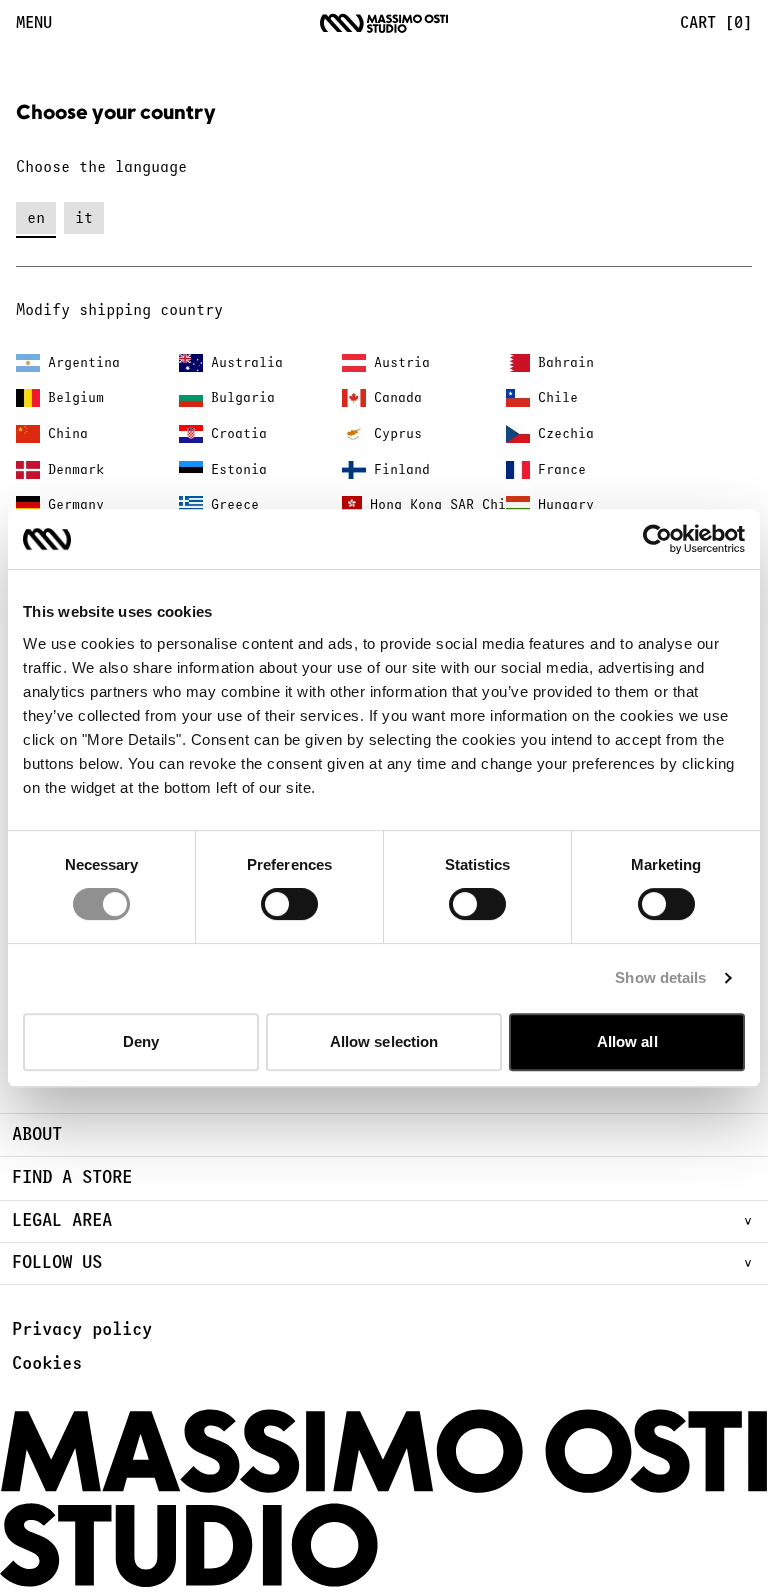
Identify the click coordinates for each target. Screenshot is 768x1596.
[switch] (289, 904)
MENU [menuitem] (34, 23)
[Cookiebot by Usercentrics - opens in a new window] (657, 539)
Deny (141, 1041)
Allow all (627, 1041)
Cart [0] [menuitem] (716, 23)
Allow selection (384, 1041)
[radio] (36, 218)
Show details (660, 977)
